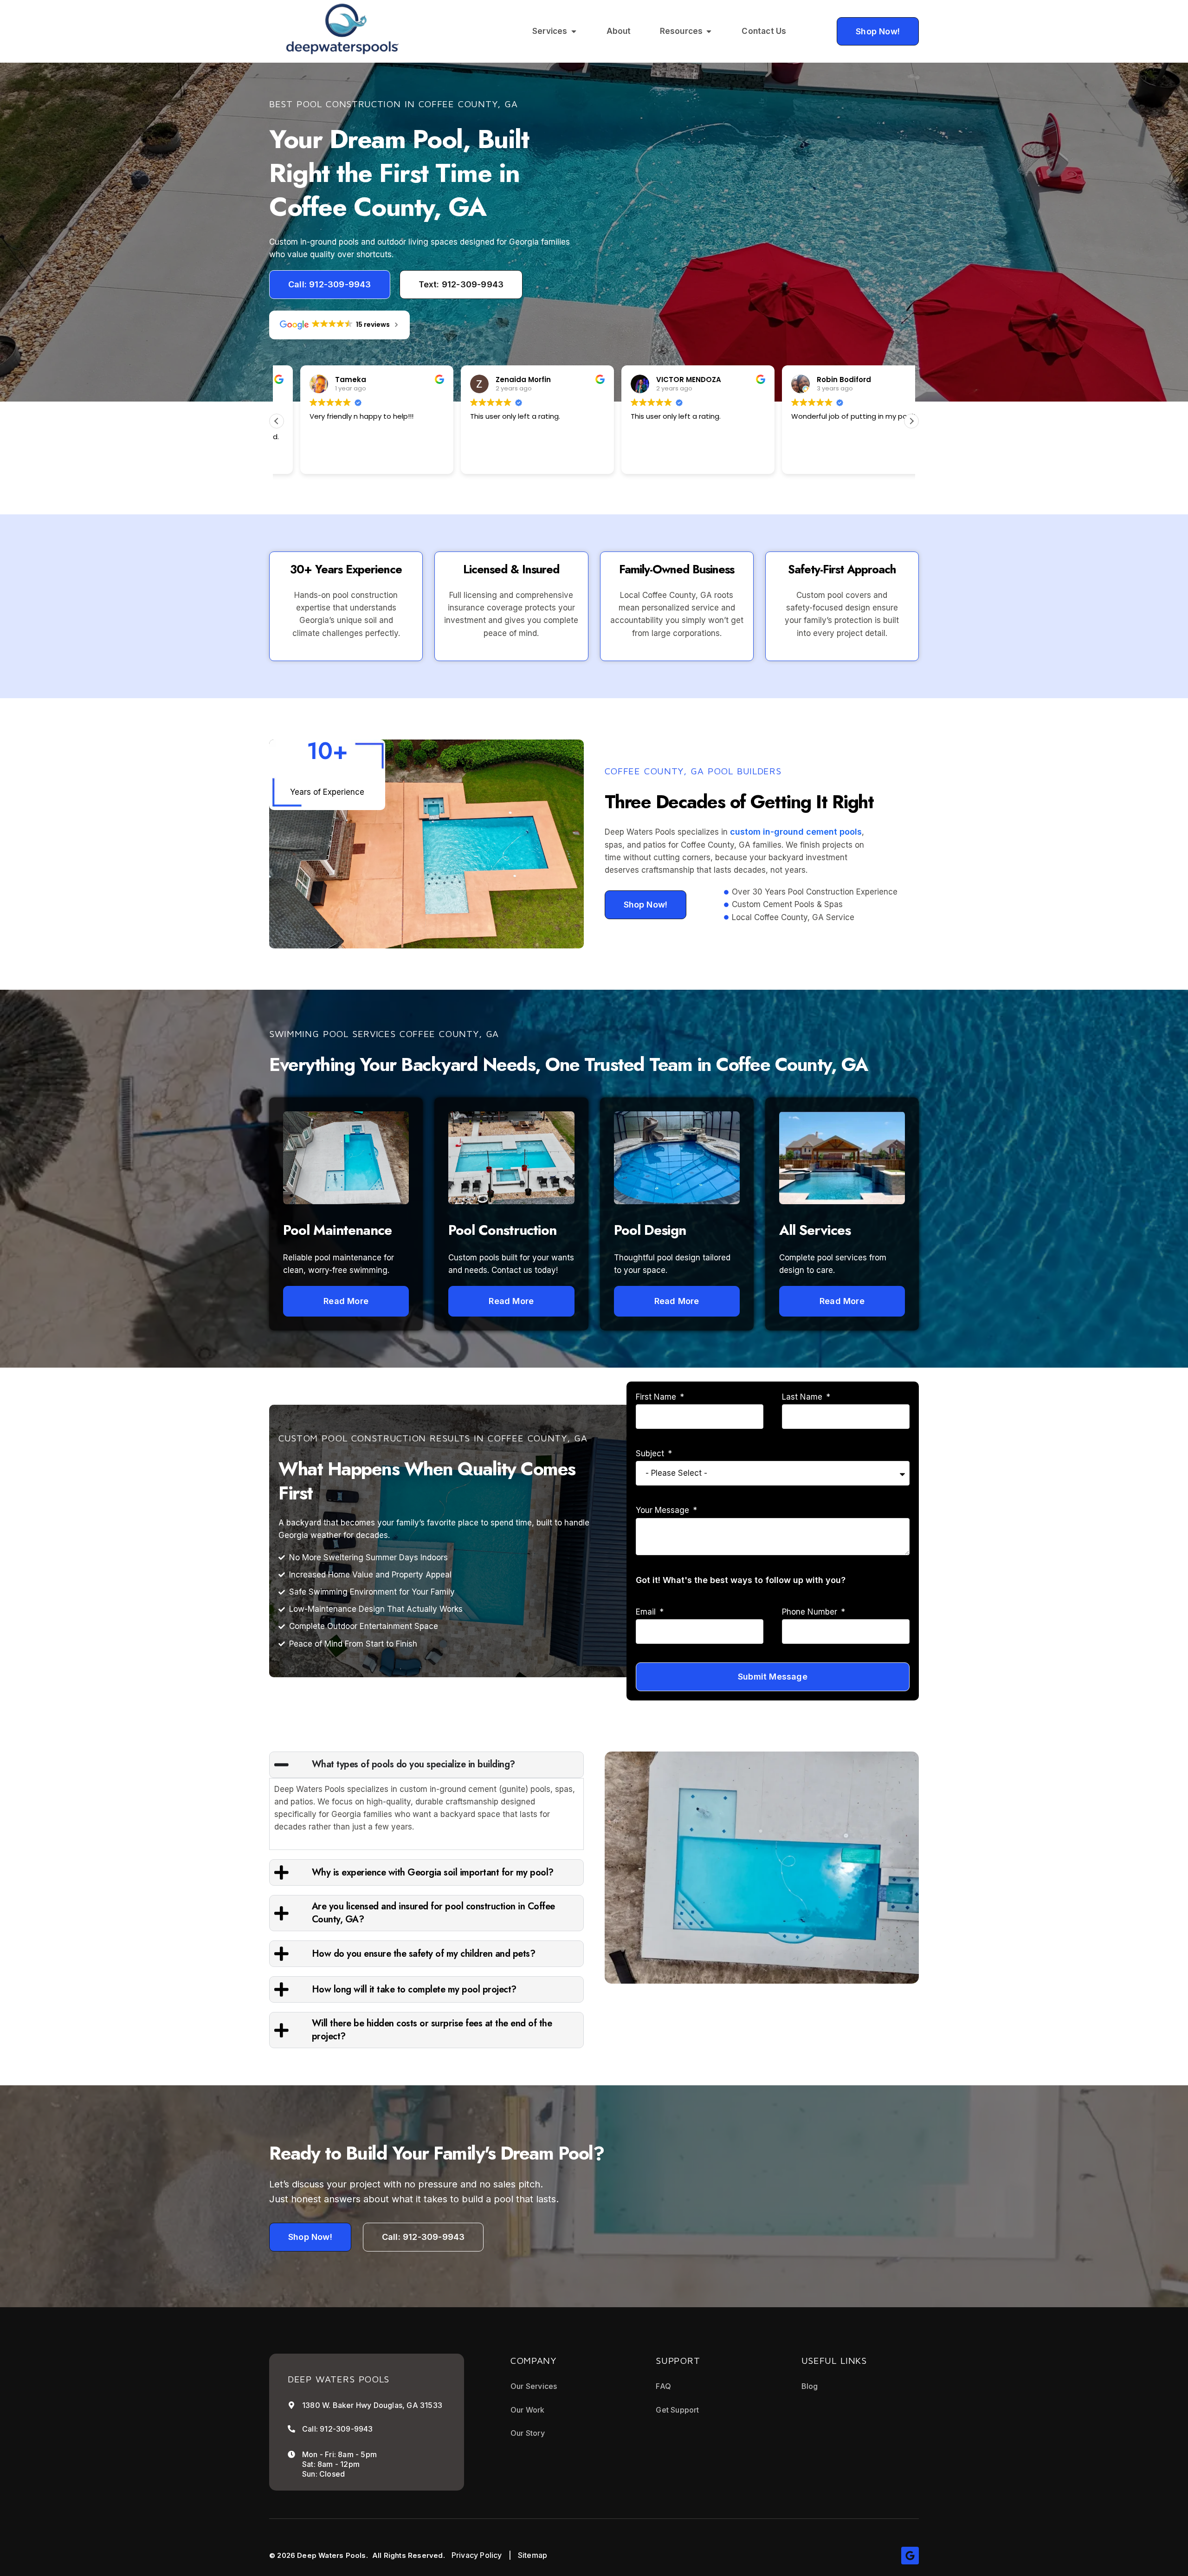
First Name (657, 1397)
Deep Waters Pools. (333, 2555)
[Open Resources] (709, 31)
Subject (651, 1453)
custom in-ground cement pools (796, 832)
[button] (911, 421)
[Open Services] (574, 31)
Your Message (664, 1510)
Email (647, 1612)
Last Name (803, 1397)
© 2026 (282, 2555)
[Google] (910, 2556)
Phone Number (811, 1612)
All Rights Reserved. (409, 2555)
